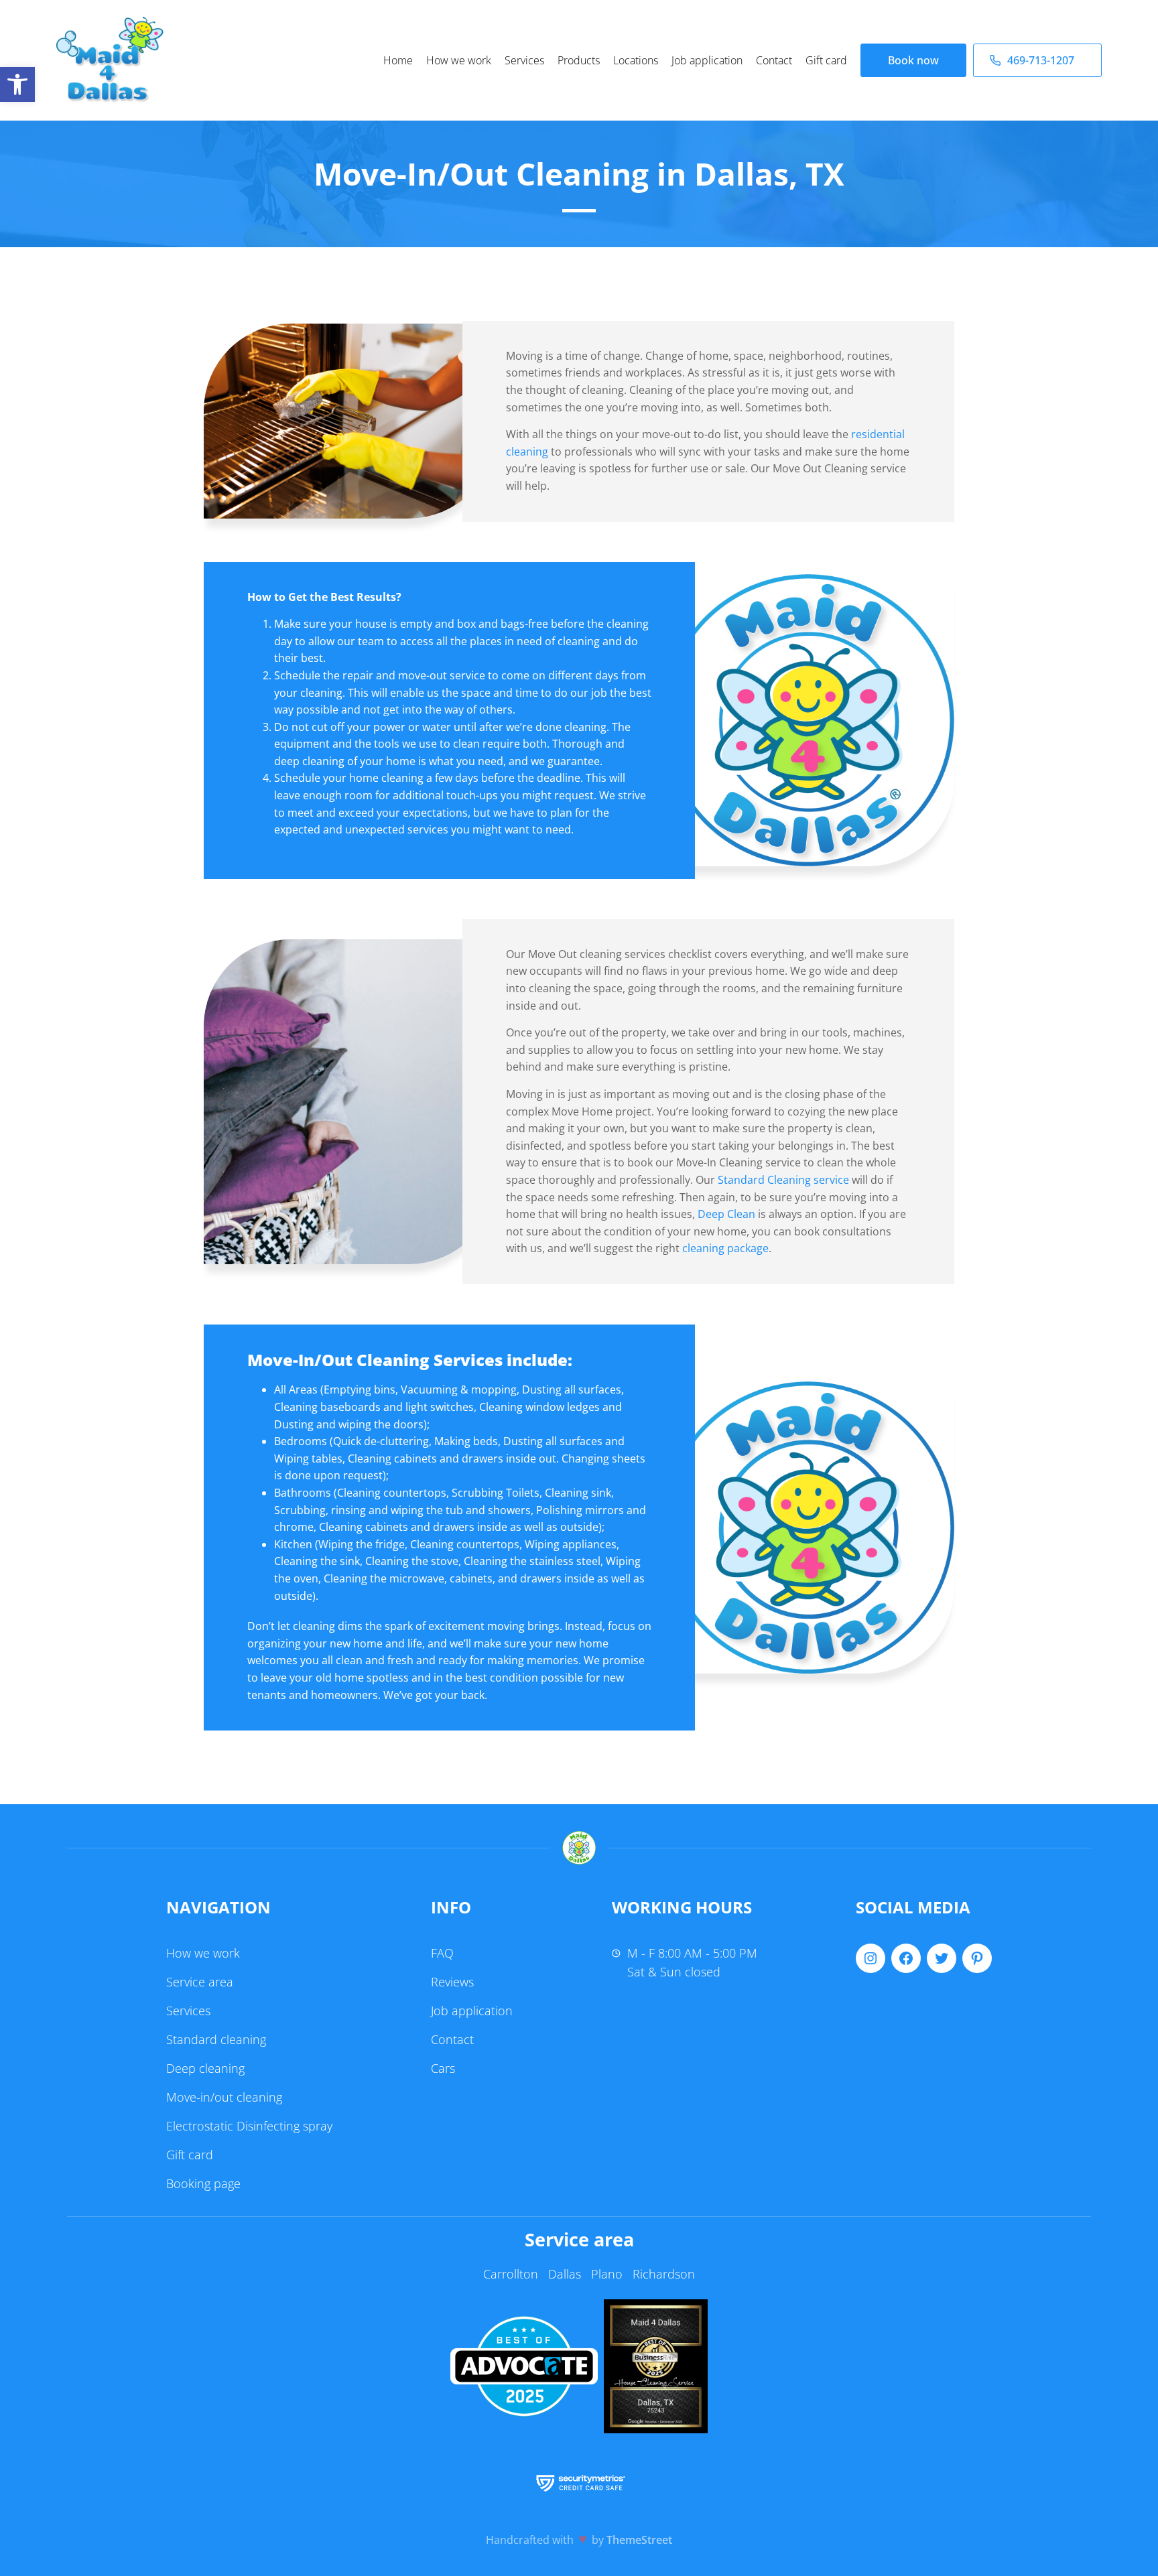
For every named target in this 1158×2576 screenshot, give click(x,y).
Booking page (203, 2183)
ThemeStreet (639, 2540)
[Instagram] (871, 1958)
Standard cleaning (216, 2039)
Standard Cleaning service (783, 1180)
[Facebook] (906, 1958)
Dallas (565, 2274)
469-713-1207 (1041, 60)
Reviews (452, 1982)
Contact (774, 60)
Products (579, 60)
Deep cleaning (205, 2068)
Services (524, 60)
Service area (200, 1982)
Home (398, 60)
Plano (607, 2274)
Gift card (826, 60)
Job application (707, 60)
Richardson (664, 2274)
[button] (17, 84)
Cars (443, 2068)
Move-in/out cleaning (224, 2097)
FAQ (442, 1953)
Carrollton (511, 2274)
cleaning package (725, 1248)
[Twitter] (942, 1958)
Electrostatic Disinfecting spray (249, 2126)
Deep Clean (726, 1214)
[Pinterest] (977, 1958)
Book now (913, 60)
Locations (636, 60)
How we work (459, 60)
